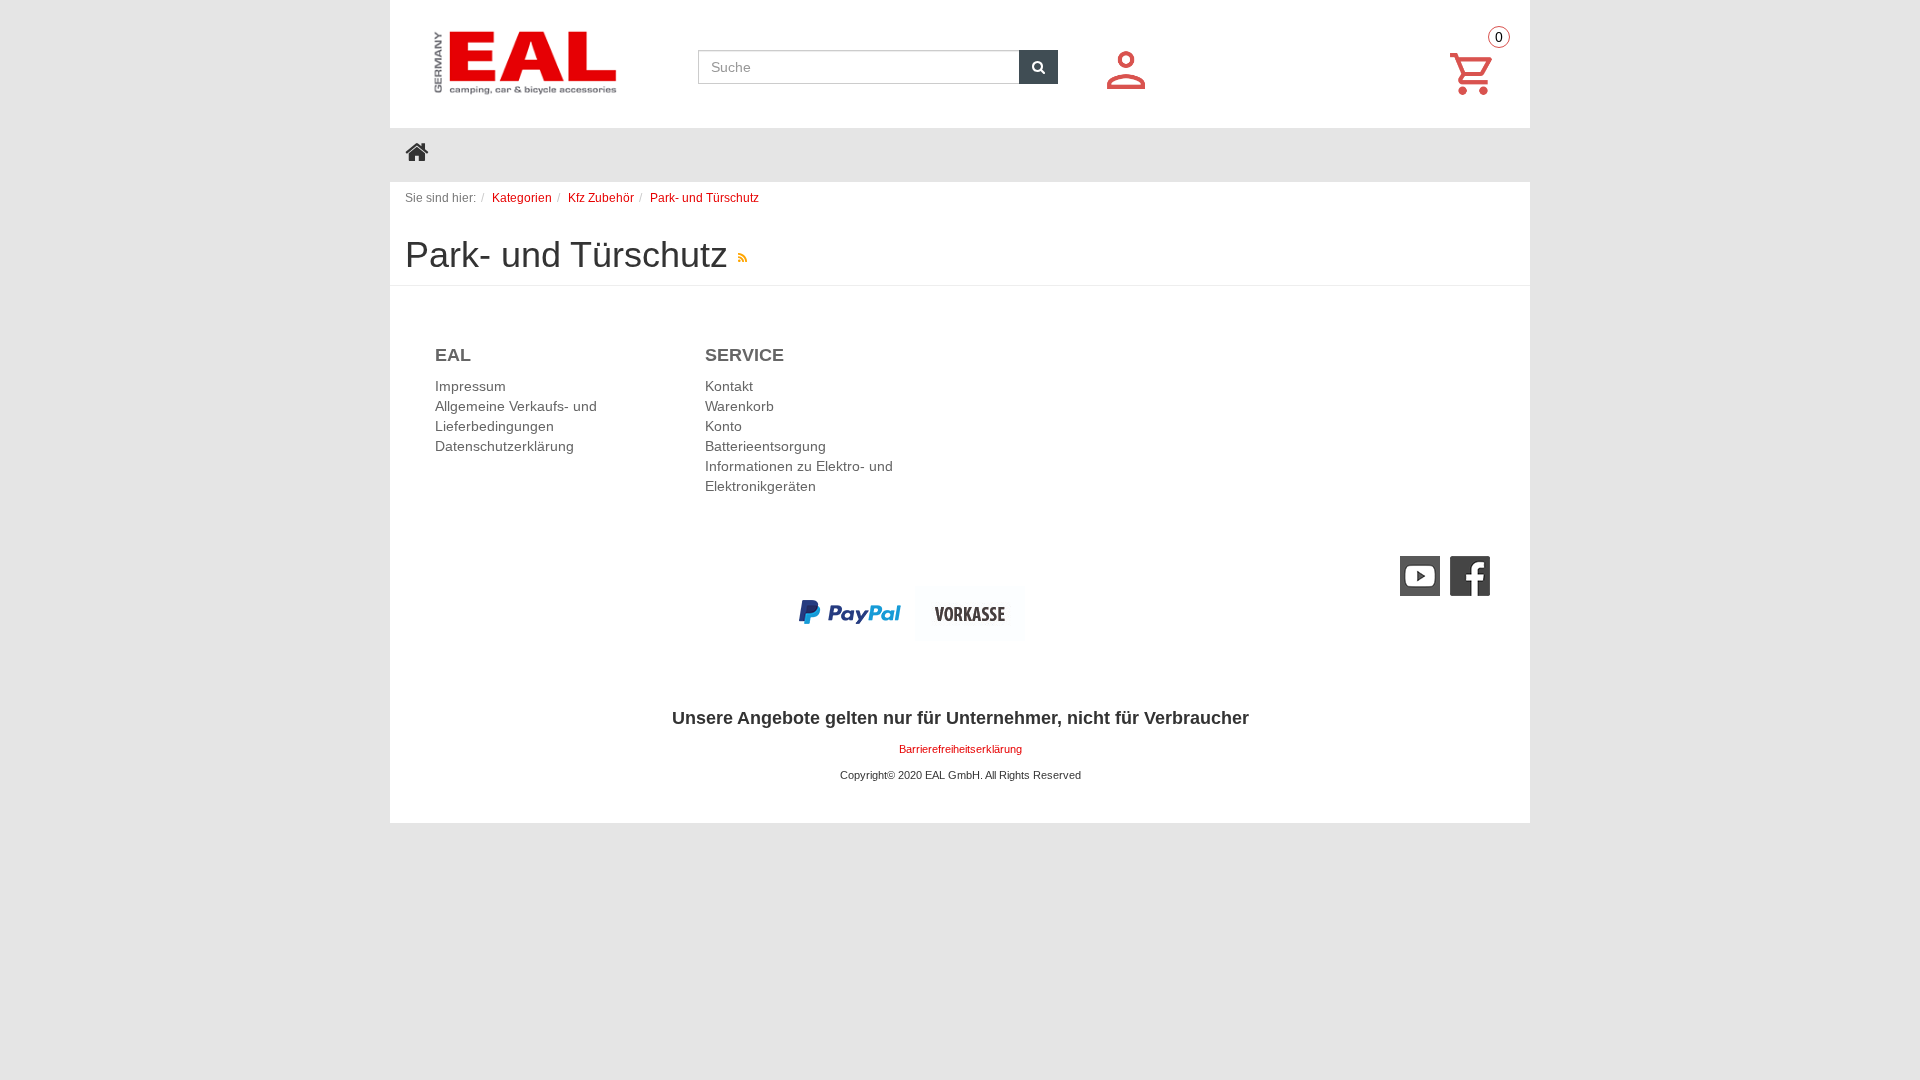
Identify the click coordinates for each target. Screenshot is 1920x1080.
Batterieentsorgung (765, 446)
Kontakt (729, 386)
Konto (723, 426)
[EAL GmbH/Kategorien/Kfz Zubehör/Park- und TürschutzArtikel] (742, 258)
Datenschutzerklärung (504, 446)
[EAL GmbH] (523, 58)
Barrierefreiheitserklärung (960, 749)
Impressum (470, 386)
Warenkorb (739, 406)
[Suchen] (1038, 67)
